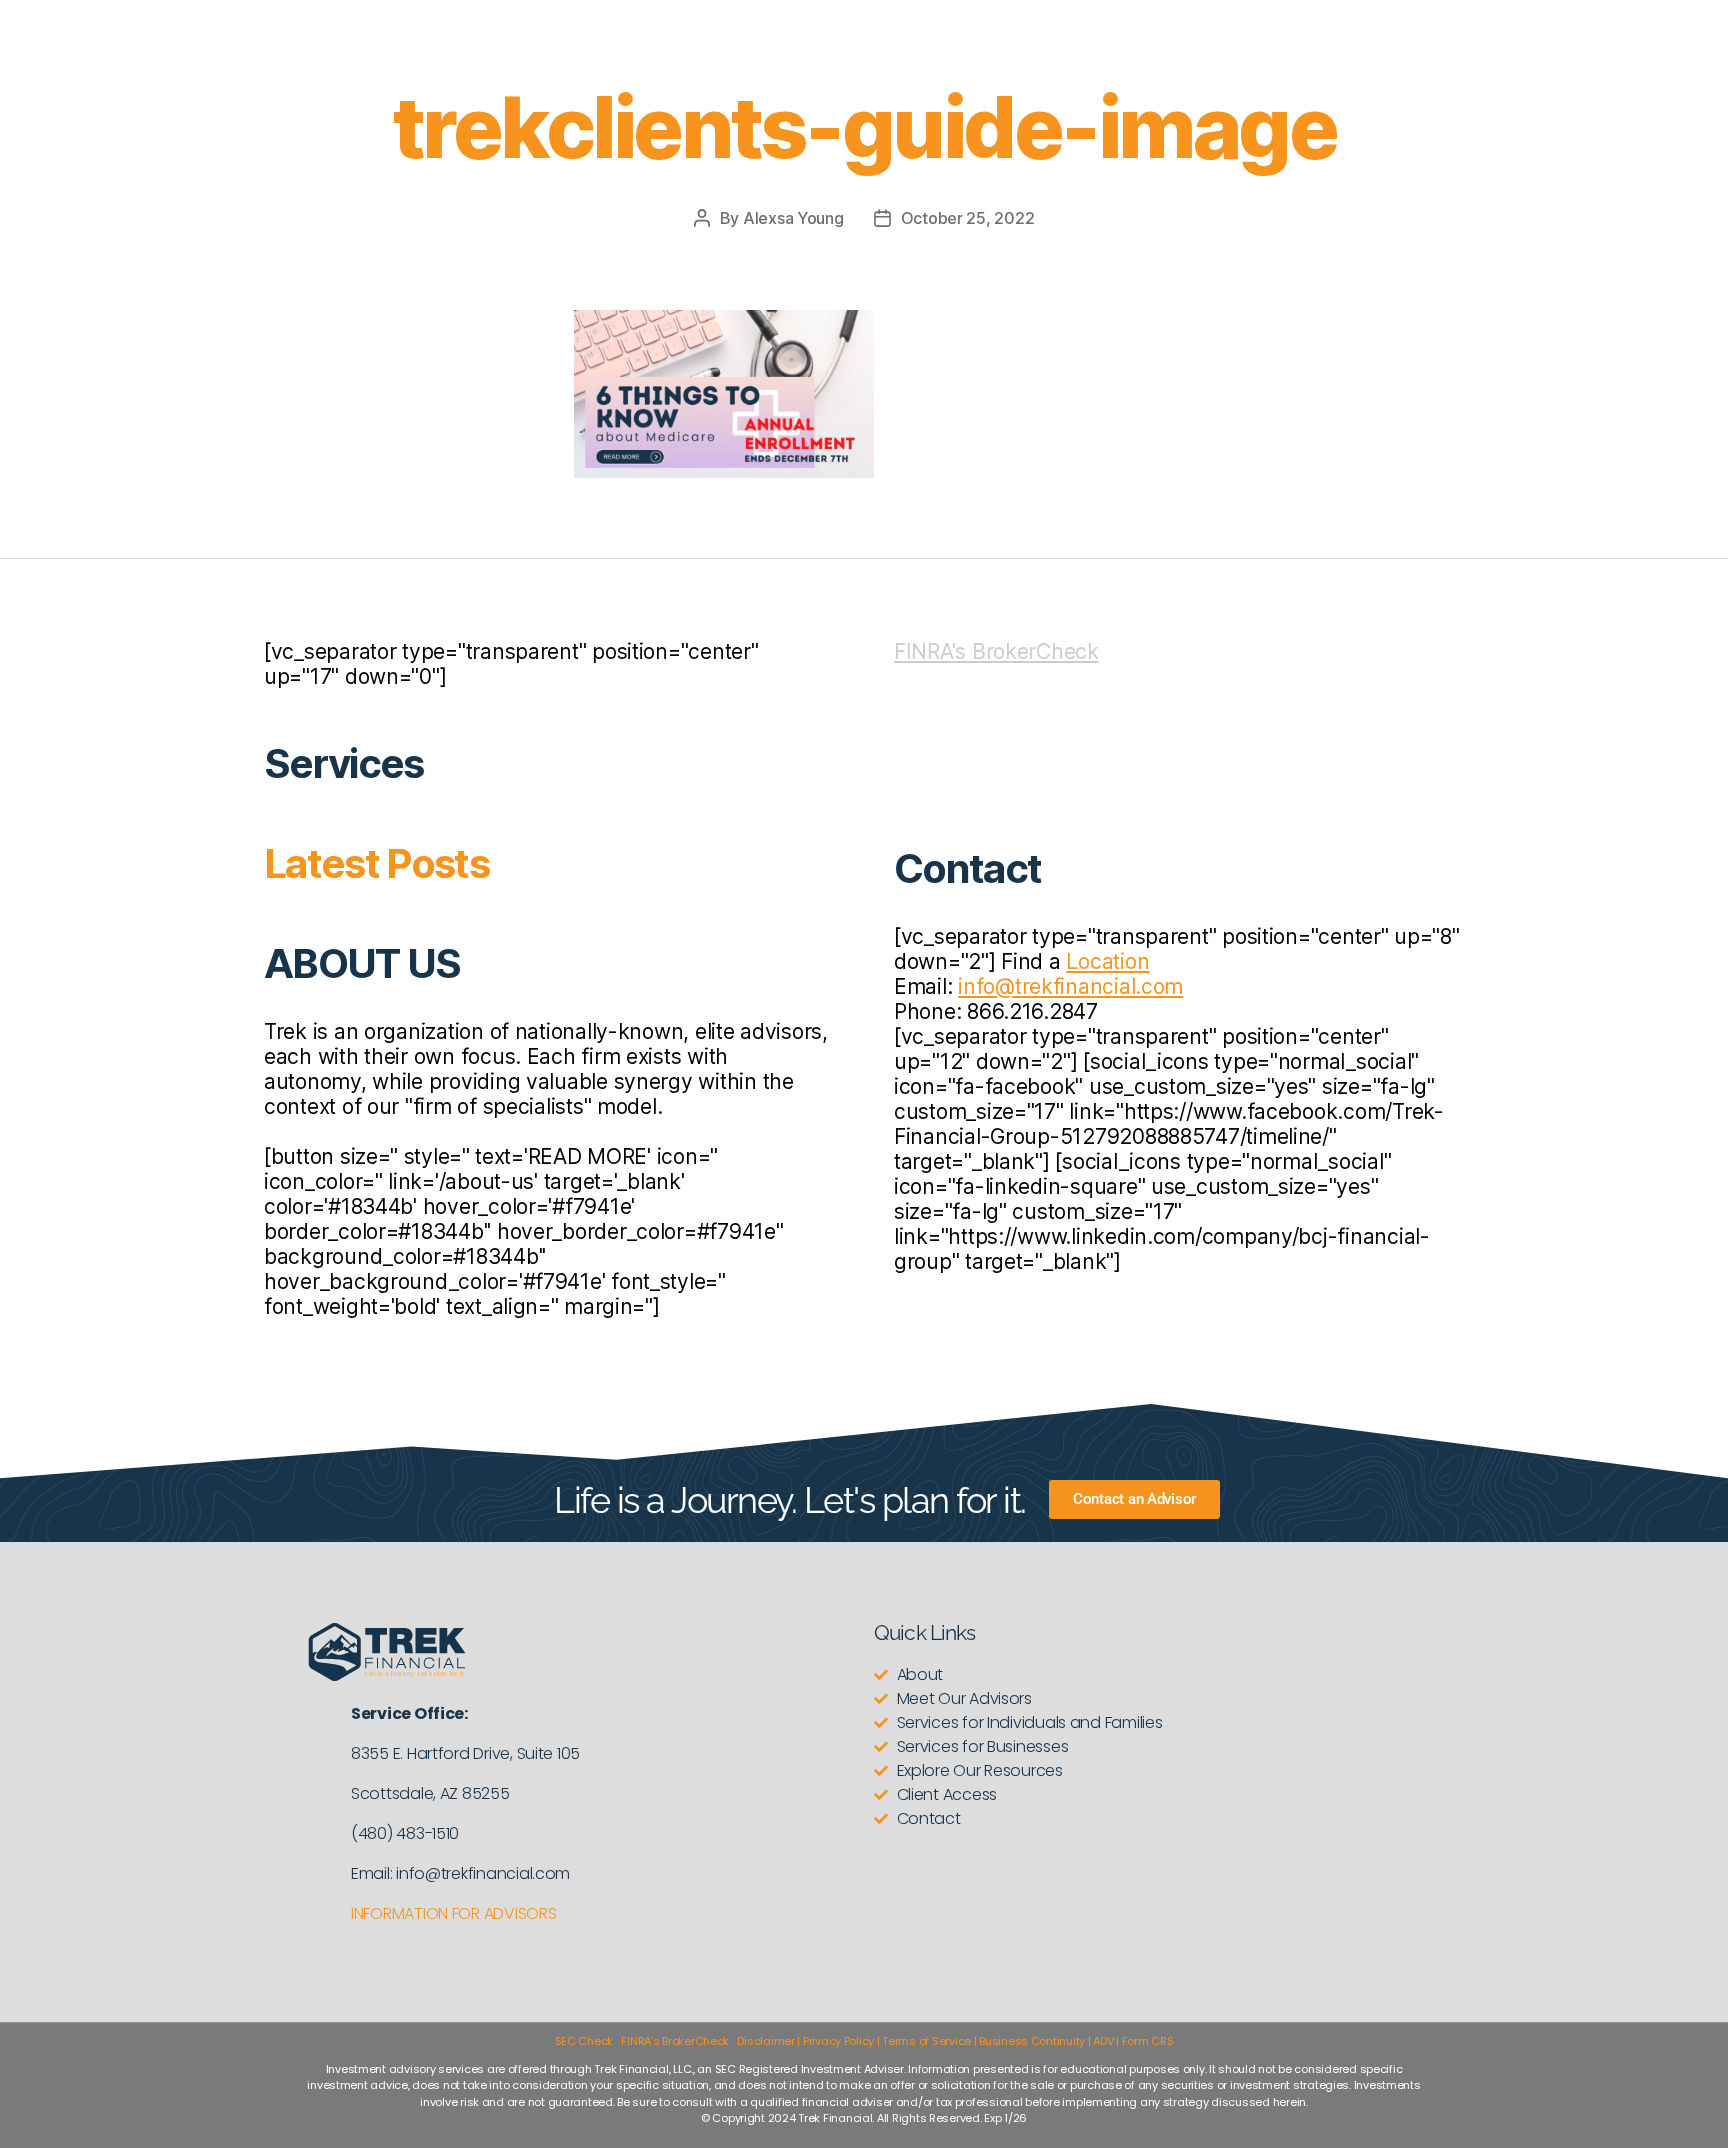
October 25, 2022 (968, 218)
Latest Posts (376, 863)
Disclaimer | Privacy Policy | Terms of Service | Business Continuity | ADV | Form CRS (955, 2041)
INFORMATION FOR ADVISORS (454, 1913)
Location (1107, 961)
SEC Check (584, 2041)
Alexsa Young (793, 218)
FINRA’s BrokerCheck (675, 2041)
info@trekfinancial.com (1070, 986)
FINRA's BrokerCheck (996, 651)
